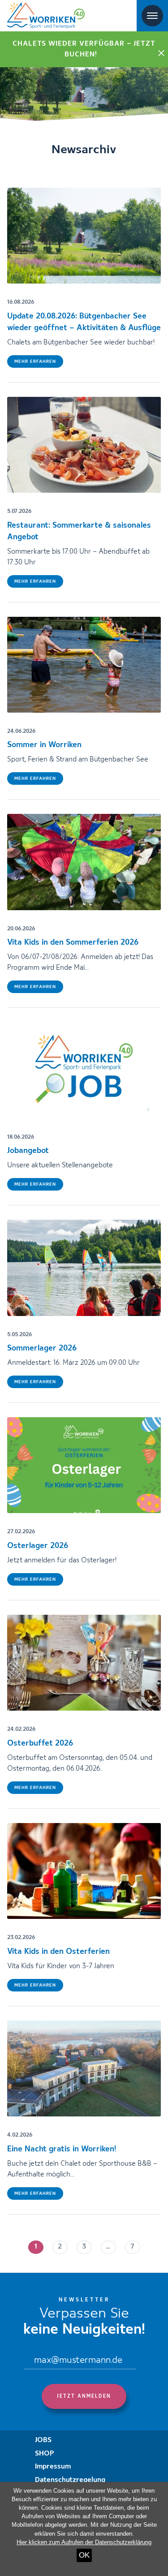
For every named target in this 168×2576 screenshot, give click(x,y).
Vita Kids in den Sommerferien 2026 (73, 942)
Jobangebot (28, 1151)
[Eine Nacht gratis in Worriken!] (84, 2069)
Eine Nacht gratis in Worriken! (62, 2149)
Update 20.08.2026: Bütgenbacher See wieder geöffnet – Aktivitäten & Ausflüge (84, 322)
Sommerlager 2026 (42, 1348)
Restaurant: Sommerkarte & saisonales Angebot (79, 531)
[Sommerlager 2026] (84, 1268)
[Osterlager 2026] (84, 1465)
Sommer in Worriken (44, 745)
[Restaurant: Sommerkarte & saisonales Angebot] (84, 445)
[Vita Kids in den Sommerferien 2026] (84, 862)
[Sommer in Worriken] (84, 665)
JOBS (43, 2440)
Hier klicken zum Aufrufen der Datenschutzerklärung (84, 2542)
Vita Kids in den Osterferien (58, 1952)
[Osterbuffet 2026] (84, 1663)
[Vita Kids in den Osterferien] (84, 1871)
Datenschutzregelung (70, 2480)
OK (84, 2555)
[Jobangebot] (84, 1070)
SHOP (45, 2454)
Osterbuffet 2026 (40, 1743)
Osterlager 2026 (38, 1546)
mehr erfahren (35, 361)
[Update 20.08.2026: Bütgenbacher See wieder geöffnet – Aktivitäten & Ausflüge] (84, 236)
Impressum (53, 2467)
